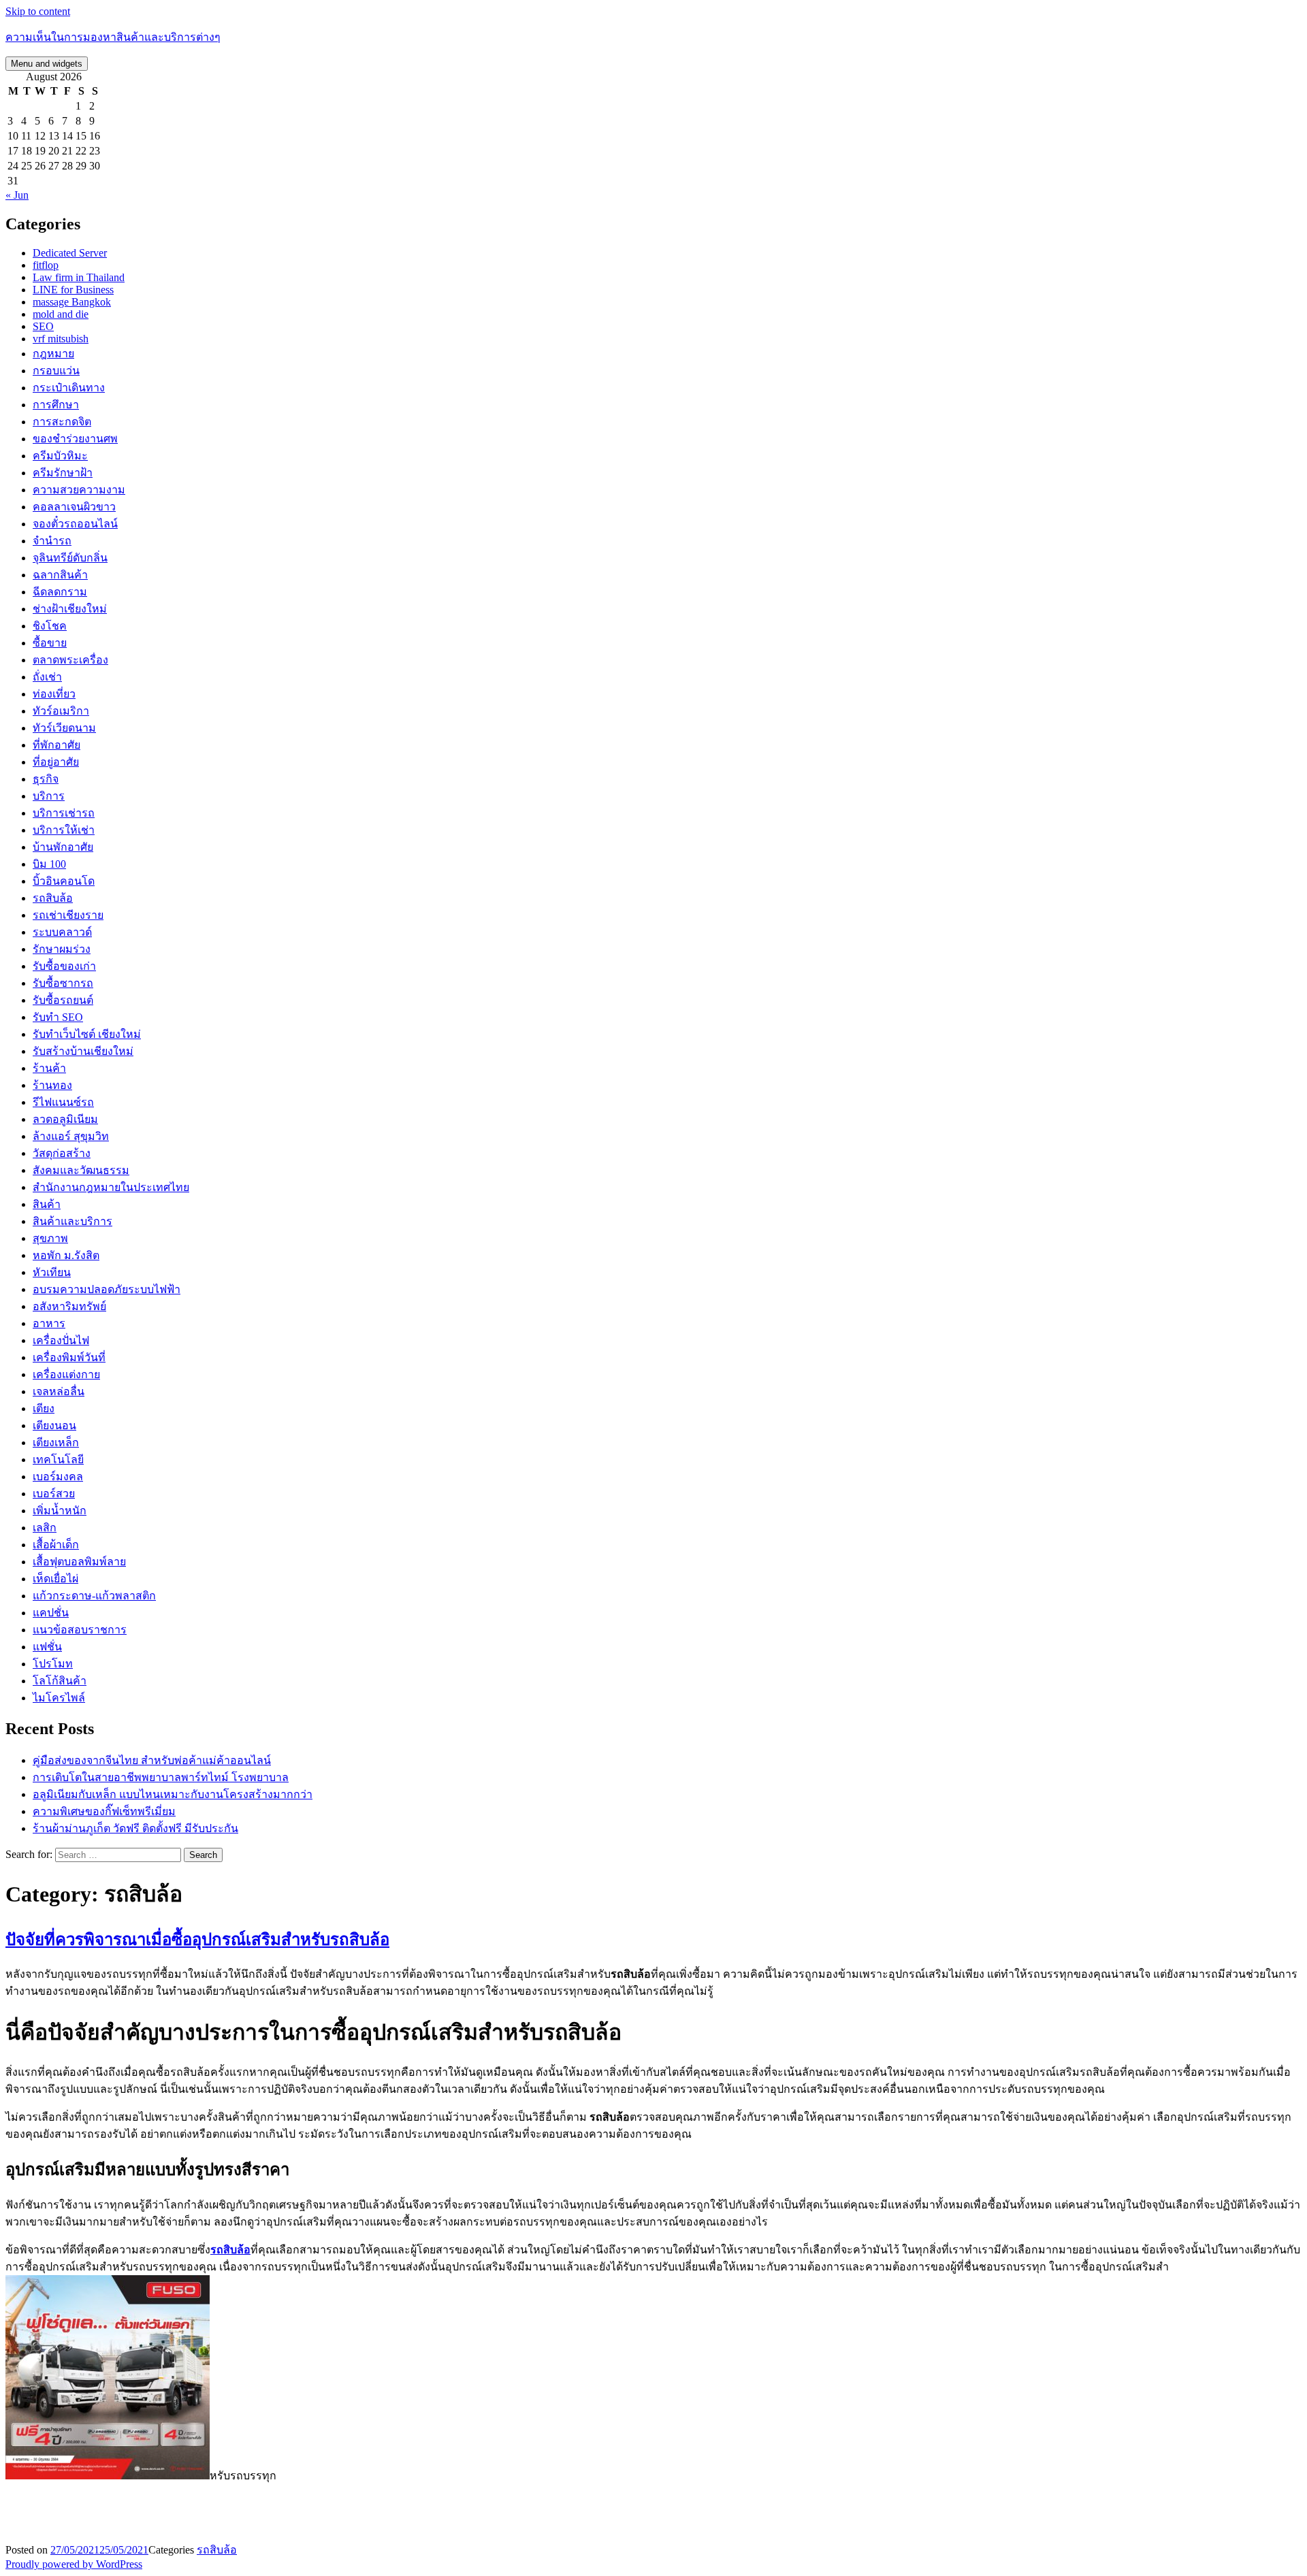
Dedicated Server (70, 253)
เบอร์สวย (54, 1494)
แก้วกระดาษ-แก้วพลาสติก (94, 1596)
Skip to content (38, 11)
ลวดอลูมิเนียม (65, 1119)
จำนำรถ (52, 541)
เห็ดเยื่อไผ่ (55, 1579)
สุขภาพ (50, 1238)
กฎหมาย (53, 354)
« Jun (17, 195)
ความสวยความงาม (79, 490)
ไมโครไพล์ (59, 1698)
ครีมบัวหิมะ (60, 456)
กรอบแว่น (56, 371)
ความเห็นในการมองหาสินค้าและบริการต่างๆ (113, 37)
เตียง (44, 1408)
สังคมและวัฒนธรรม (81, 1170)
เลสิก (45, 1528)
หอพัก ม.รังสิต (66, 1255)
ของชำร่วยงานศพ (75, 439)
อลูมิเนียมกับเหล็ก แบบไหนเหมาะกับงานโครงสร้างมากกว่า (173, 1794)
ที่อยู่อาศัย (56, 762)
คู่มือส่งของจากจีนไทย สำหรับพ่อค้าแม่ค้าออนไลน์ (152, 1760)
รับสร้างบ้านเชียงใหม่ (83, 1051)
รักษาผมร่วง (62, 949)
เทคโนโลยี (58, 1460)
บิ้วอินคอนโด (64, 881)
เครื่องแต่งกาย (66, 1374)
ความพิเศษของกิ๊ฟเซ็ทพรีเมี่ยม (104, 1811)
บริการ (49, 796)
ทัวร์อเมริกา (61, 711)
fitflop (46, 265)
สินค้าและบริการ (72, 1221)
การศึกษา (56, 405)
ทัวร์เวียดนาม (64, 728)
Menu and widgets (47, 64)
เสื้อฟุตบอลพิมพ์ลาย (79, 1562)
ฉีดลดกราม (60, 592)
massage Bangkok (72, 302)
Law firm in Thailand (79, 277)
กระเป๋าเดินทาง (69, 388)
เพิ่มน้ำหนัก (60, 1511)
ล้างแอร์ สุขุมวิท (71, 1136)
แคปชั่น (51, 1613)
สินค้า (47, 1204)
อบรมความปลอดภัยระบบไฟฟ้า (107, 1289)
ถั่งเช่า (47, 677)
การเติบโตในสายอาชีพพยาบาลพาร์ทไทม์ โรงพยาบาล (161, 1777)
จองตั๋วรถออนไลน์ (75, 524)
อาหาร (49, 1323)
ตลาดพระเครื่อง (70, 660)
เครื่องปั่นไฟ (61, 1340)
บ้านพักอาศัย (63, 847)
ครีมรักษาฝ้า (63, 473)
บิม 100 (49, 864)
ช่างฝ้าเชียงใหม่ (70, 609)
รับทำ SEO (58, 1017)
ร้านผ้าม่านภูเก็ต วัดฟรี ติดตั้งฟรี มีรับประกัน (135, 1828)
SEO (43, 326)
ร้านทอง (52, 1085)
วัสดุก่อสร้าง (62, 1153)
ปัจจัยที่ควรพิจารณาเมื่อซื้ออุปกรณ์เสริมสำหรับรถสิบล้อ (197, 1940)
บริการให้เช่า (64, 830)
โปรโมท (53, 1664)
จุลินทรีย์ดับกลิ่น (70, 558)
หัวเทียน (52, 1272)
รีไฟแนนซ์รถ (63, 1102)
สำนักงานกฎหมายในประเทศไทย (111, 1187)
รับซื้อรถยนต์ (63, 1000)
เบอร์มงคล (58, 1477)
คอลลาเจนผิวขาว (74, 507)
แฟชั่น (47, 1647)
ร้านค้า (49, 1068)
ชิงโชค (50, 626)
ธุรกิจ (46, 779)
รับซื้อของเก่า (64, 966)
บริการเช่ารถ (64, 813)
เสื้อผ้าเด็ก (56, 1545)
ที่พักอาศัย (57, 745)
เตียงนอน (54, 1425)
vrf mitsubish (61, 339)
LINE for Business (73, 290)
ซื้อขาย (50, 643)
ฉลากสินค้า (60, 575)
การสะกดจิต (62, 422)
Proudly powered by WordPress (74, 2564)
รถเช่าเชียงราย (68, 915)
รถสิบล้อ (53, 898)
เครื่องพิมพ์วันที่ (69, 1357)
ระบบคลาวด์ (62, 932)
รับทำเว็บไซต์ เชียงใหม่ (87, 1034)
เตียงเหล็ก (56, 1442)
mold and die (61, 314)
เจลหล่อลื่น (59, 1391)
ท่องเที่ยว (54, 694)
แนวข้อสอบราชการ (80, 1630)
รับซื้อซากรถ (63, 983)
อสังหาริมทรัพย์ (69, 1306)
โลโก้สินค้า (60, 1681)
